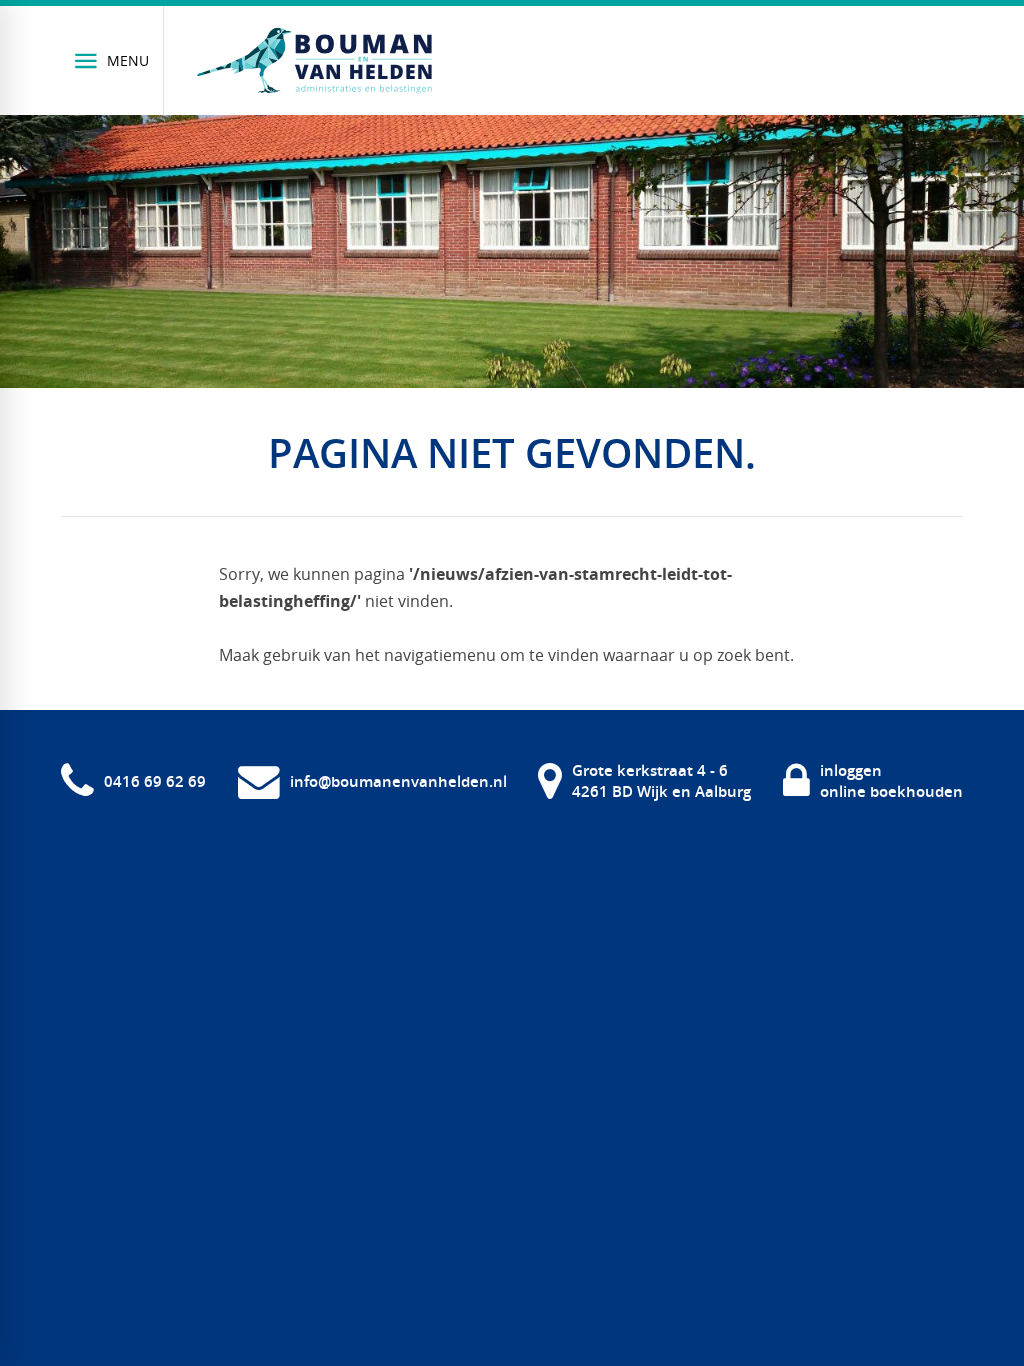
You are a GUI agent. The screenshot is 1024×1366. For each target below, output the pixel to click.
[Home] (314, 61)
